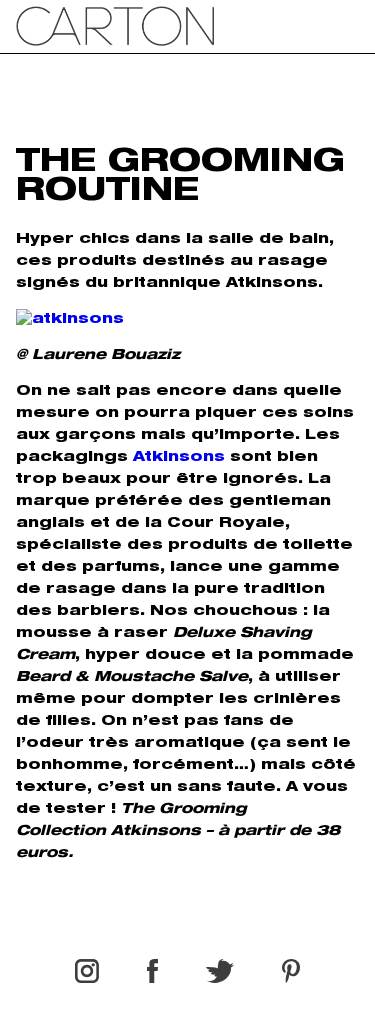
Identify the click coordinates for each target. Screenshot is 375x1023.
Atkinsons (179, 458)
